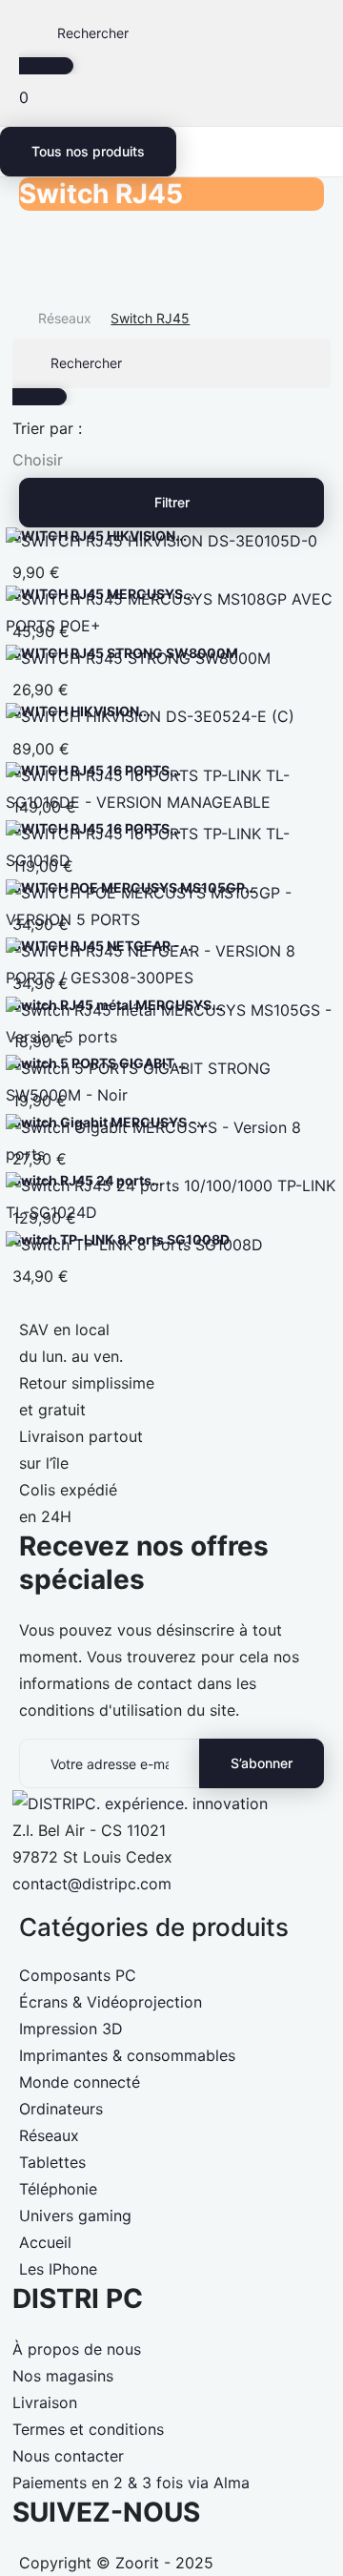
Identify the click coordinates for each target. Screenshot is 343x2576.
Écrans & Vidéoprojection (111, 2002)
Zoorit (137, 2563)
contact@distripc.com (92, 1884)
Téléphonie (58, 2189)
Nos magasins (63, 2376)
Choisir (38, 460)
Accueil (45, 2242)
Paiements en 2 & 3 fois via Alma (131, 2483)
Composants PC (78, 1975)
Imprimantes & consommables (127, 2055)
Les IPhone (58, 2269)
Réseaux (49, 2135)
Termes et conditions (88, 2429)
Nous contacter (68, 2456)
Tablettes (52, 2162)
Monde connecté (80, 2082)
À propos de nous (77, 2349)
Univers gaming (75, 2215)
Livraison (45, 2402)
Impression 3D (71, 2029)
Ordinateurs (61, 2109)
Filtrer (172, 502)
